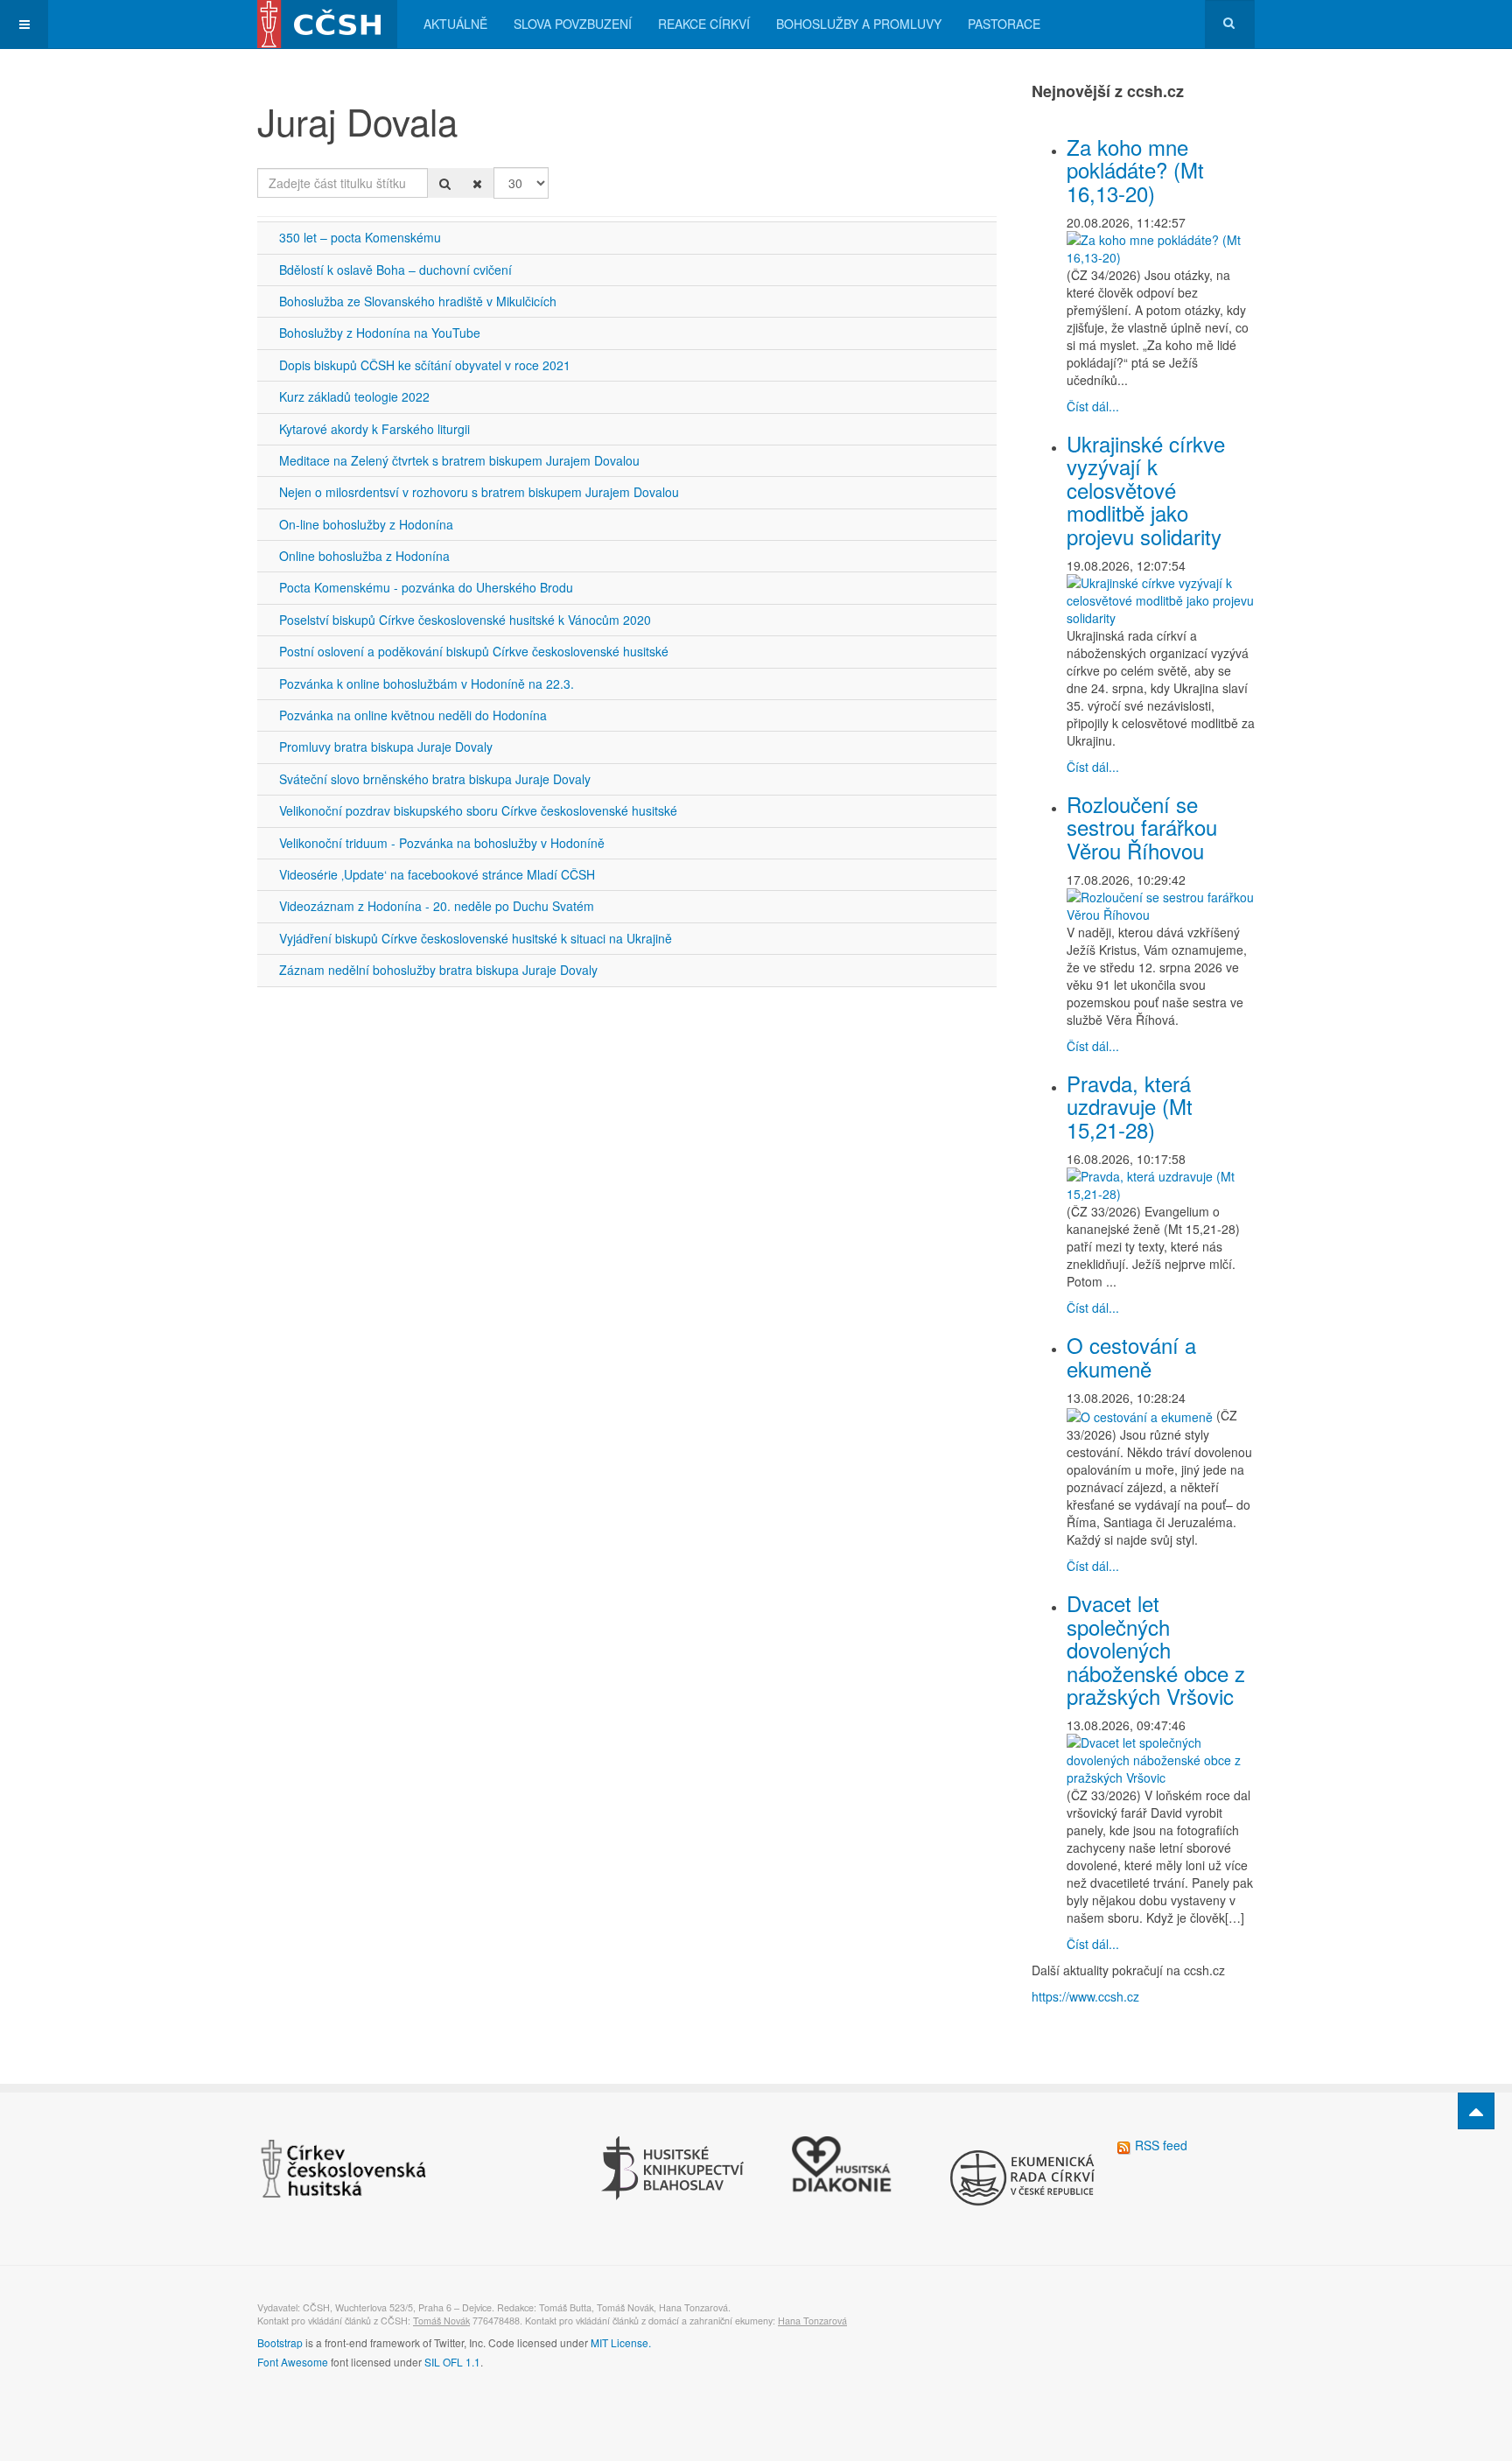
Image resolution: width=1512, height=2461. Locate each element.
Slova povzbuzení (573, 24)
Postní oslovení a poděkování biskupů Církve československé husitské (474, 651)
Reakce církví (704, 24)
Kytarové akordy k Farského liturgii (374, 429)
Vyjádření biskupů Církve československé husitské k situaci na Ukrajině (476, 938)
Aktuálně (455, 24)
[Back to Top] (1476, 2111)
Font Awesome (293, 2362)
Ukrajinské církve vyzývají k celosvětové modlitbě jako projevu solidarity (1146, 490)
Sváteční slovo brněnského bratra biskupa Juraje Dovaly (435, 779)
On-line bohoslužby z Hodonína (366, 524)
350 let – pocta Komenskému (360, 237)
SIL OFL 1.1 (452, 2362)
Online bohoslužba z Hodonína (364, 556)
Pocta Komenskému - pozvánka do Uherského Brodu (426, 587)
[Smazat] (477, 183)
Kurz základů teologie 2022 (354, 396)
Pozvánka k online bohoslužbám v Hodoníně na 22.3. (427, 684)
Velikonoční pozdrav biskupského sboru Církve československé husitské (478, 810)
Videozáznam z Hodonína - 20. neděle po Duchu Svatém (437, 906)
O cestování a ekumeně (1131, 1356)
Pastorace (1004, 24)
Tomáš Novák (441, 2321)
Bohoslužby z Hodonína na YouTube (380, 333)
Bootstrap (280, 2342)
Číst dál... (1093, 406)
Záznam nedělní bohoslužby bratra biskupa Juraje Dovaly (438, 970)
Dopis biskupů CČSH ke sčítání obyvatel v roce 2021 (425, 365)
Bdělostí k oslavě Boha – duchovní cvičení (395, 270)
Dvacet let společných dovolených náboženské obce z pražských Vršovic (1156, 1649)
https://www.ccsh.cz (1085, 1996)
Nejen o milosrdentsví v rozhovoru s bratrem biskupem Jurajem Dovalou (479, 492)
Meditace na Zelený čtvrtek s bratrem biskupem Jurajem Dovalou (459, 460)
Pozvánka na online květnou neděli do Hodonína (413, 715)
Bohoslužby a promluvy (859, 24)
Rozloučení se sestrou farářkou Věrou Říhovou (1142, 827)
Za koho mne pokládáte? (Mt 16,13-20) (1135, 170)
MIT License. (621, 2342)
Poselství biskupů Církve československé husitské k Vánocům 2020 (465, 620)
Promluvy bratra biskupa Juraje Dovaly (386, 747)
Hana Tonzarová (812, 2321)
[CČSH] (327, 24)
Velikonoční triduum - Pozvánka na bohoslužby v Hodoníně (442, 843)
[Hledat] (445, 183)
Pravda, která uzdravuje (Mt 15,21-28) (1130, 1106)
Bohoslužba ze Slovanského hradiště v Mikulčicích (418, 301)
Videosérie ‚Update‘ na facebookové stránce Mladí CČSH (437, 874)
